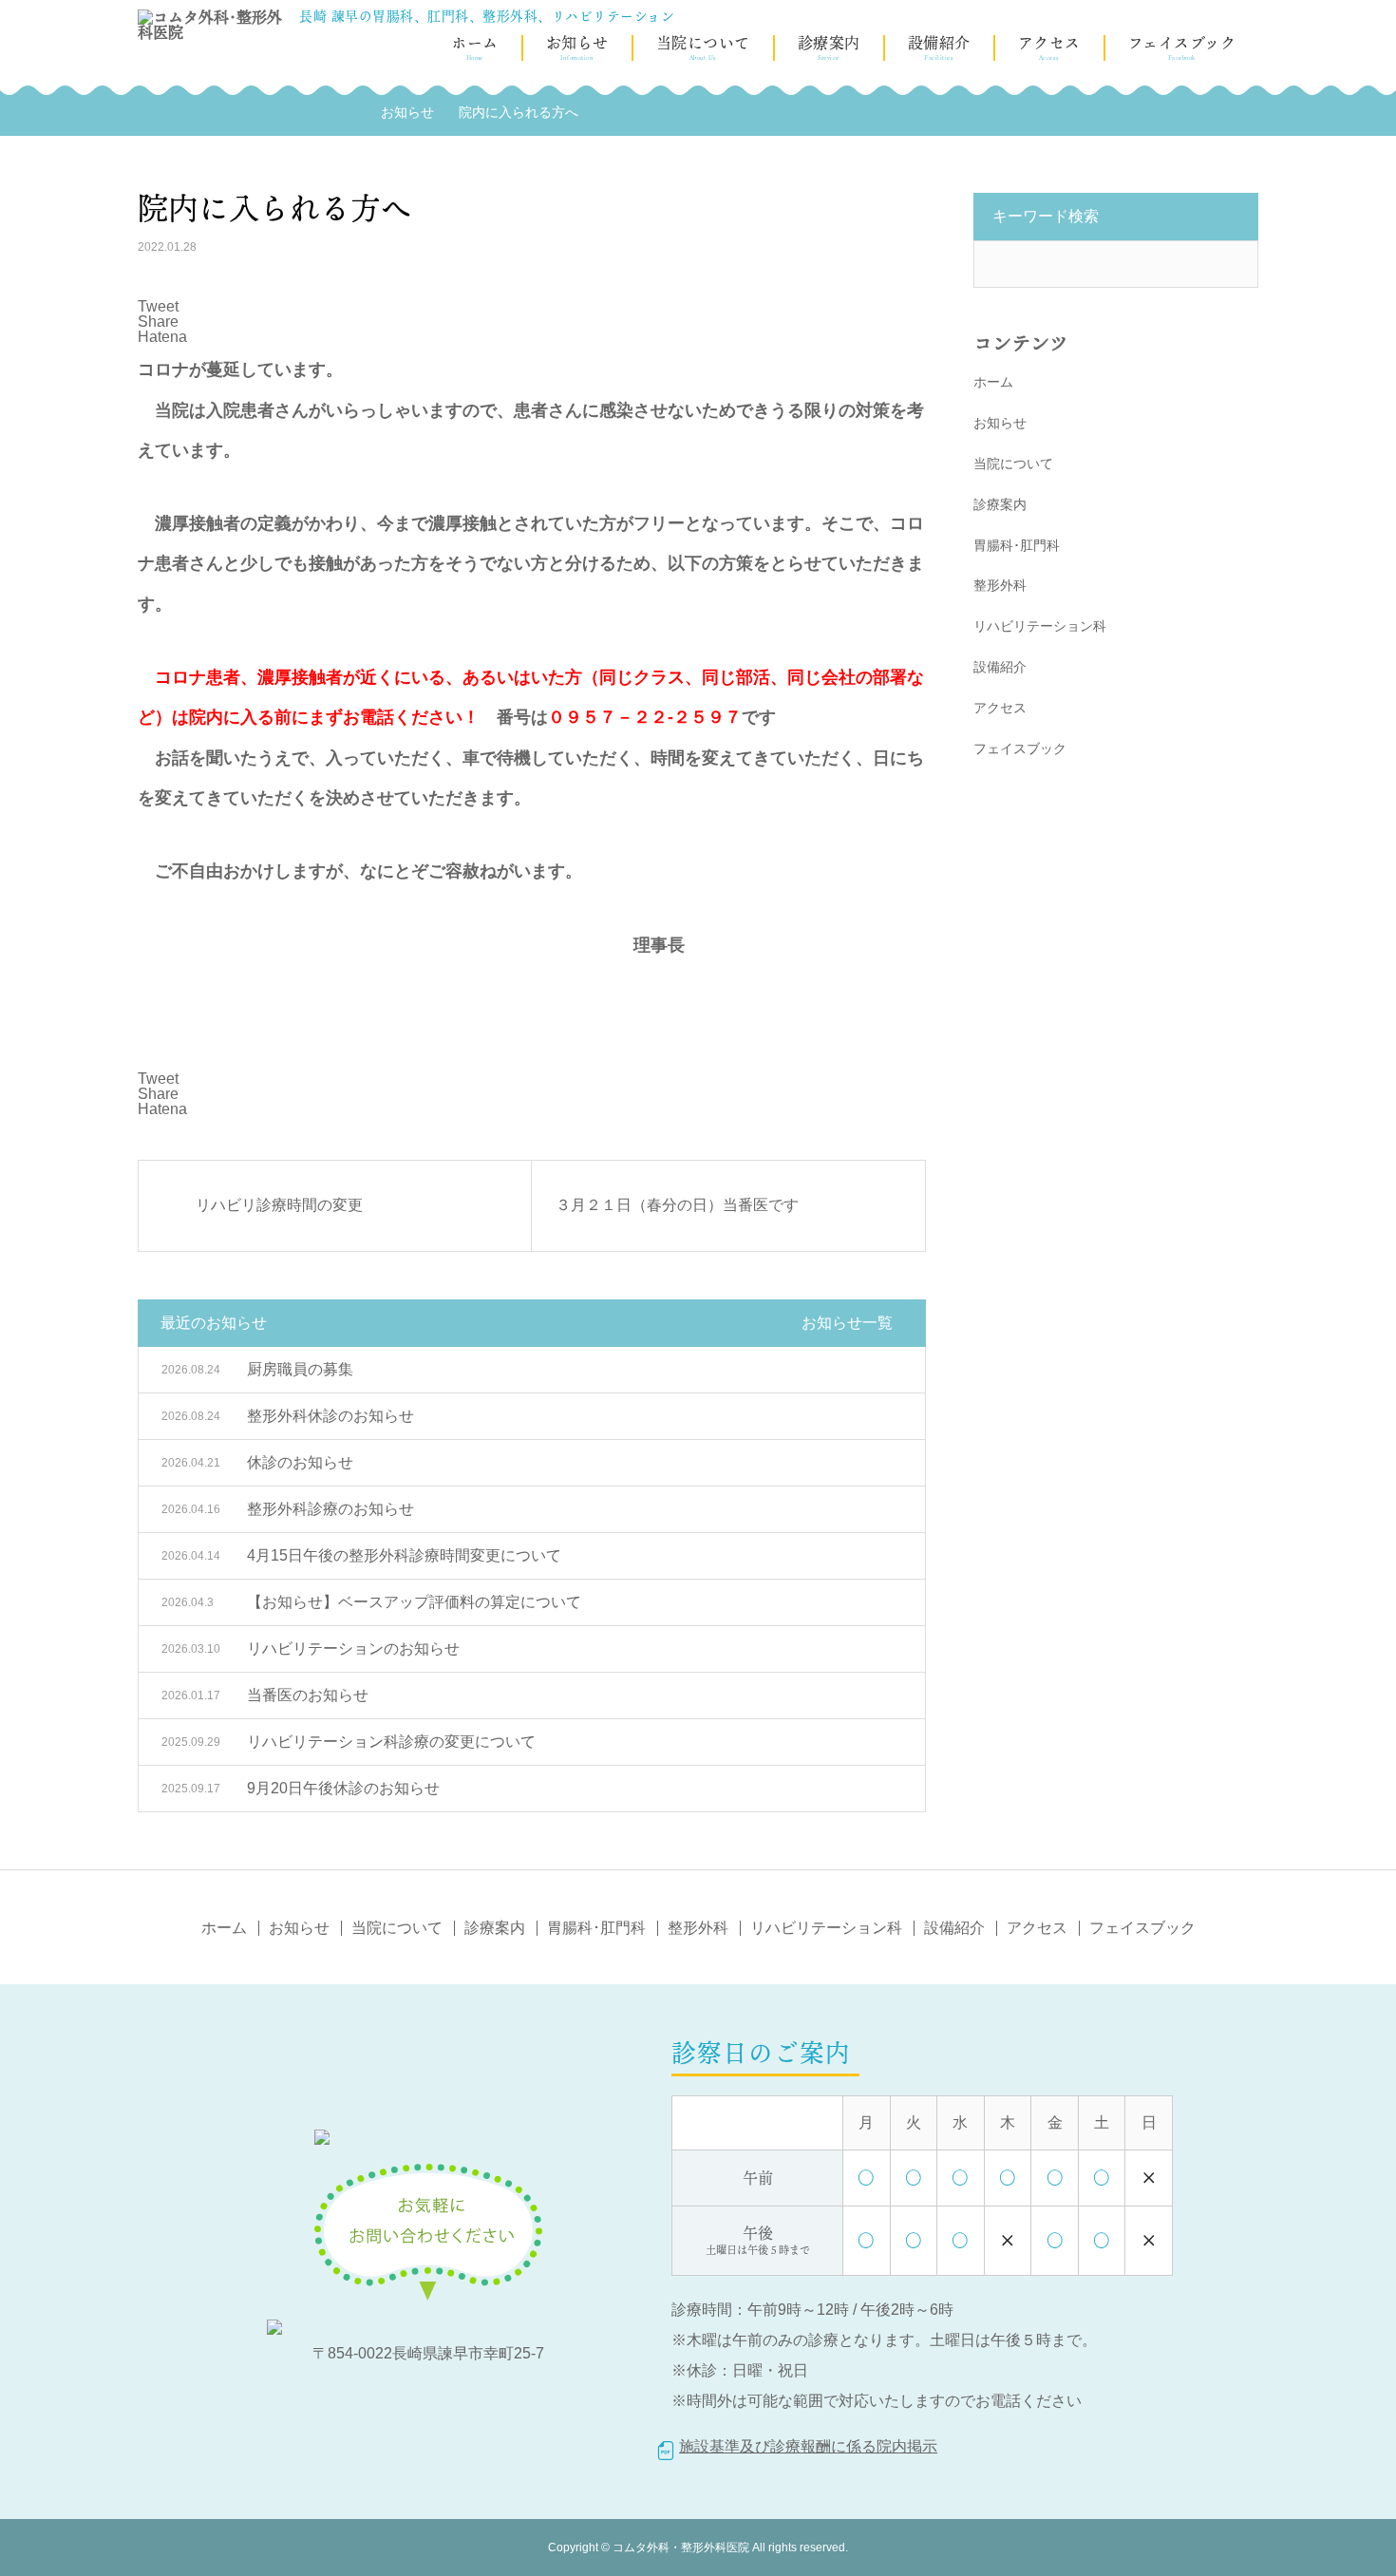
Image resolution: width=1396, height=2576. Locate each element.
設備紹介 (939, 45)
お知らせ (577, 45)
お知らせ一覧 (847, 1323)
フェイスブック (1182, 45)
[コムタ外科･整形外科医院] (214, 85)
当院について (703, 45)
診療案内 (829, 45)
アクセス (1049, 45)
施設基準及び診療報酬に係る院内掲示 (808, 2446)
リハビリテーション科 (1040, 626)
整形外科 (1000, 585)
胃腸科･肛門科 (1017, 545)
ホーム (475, 45)
